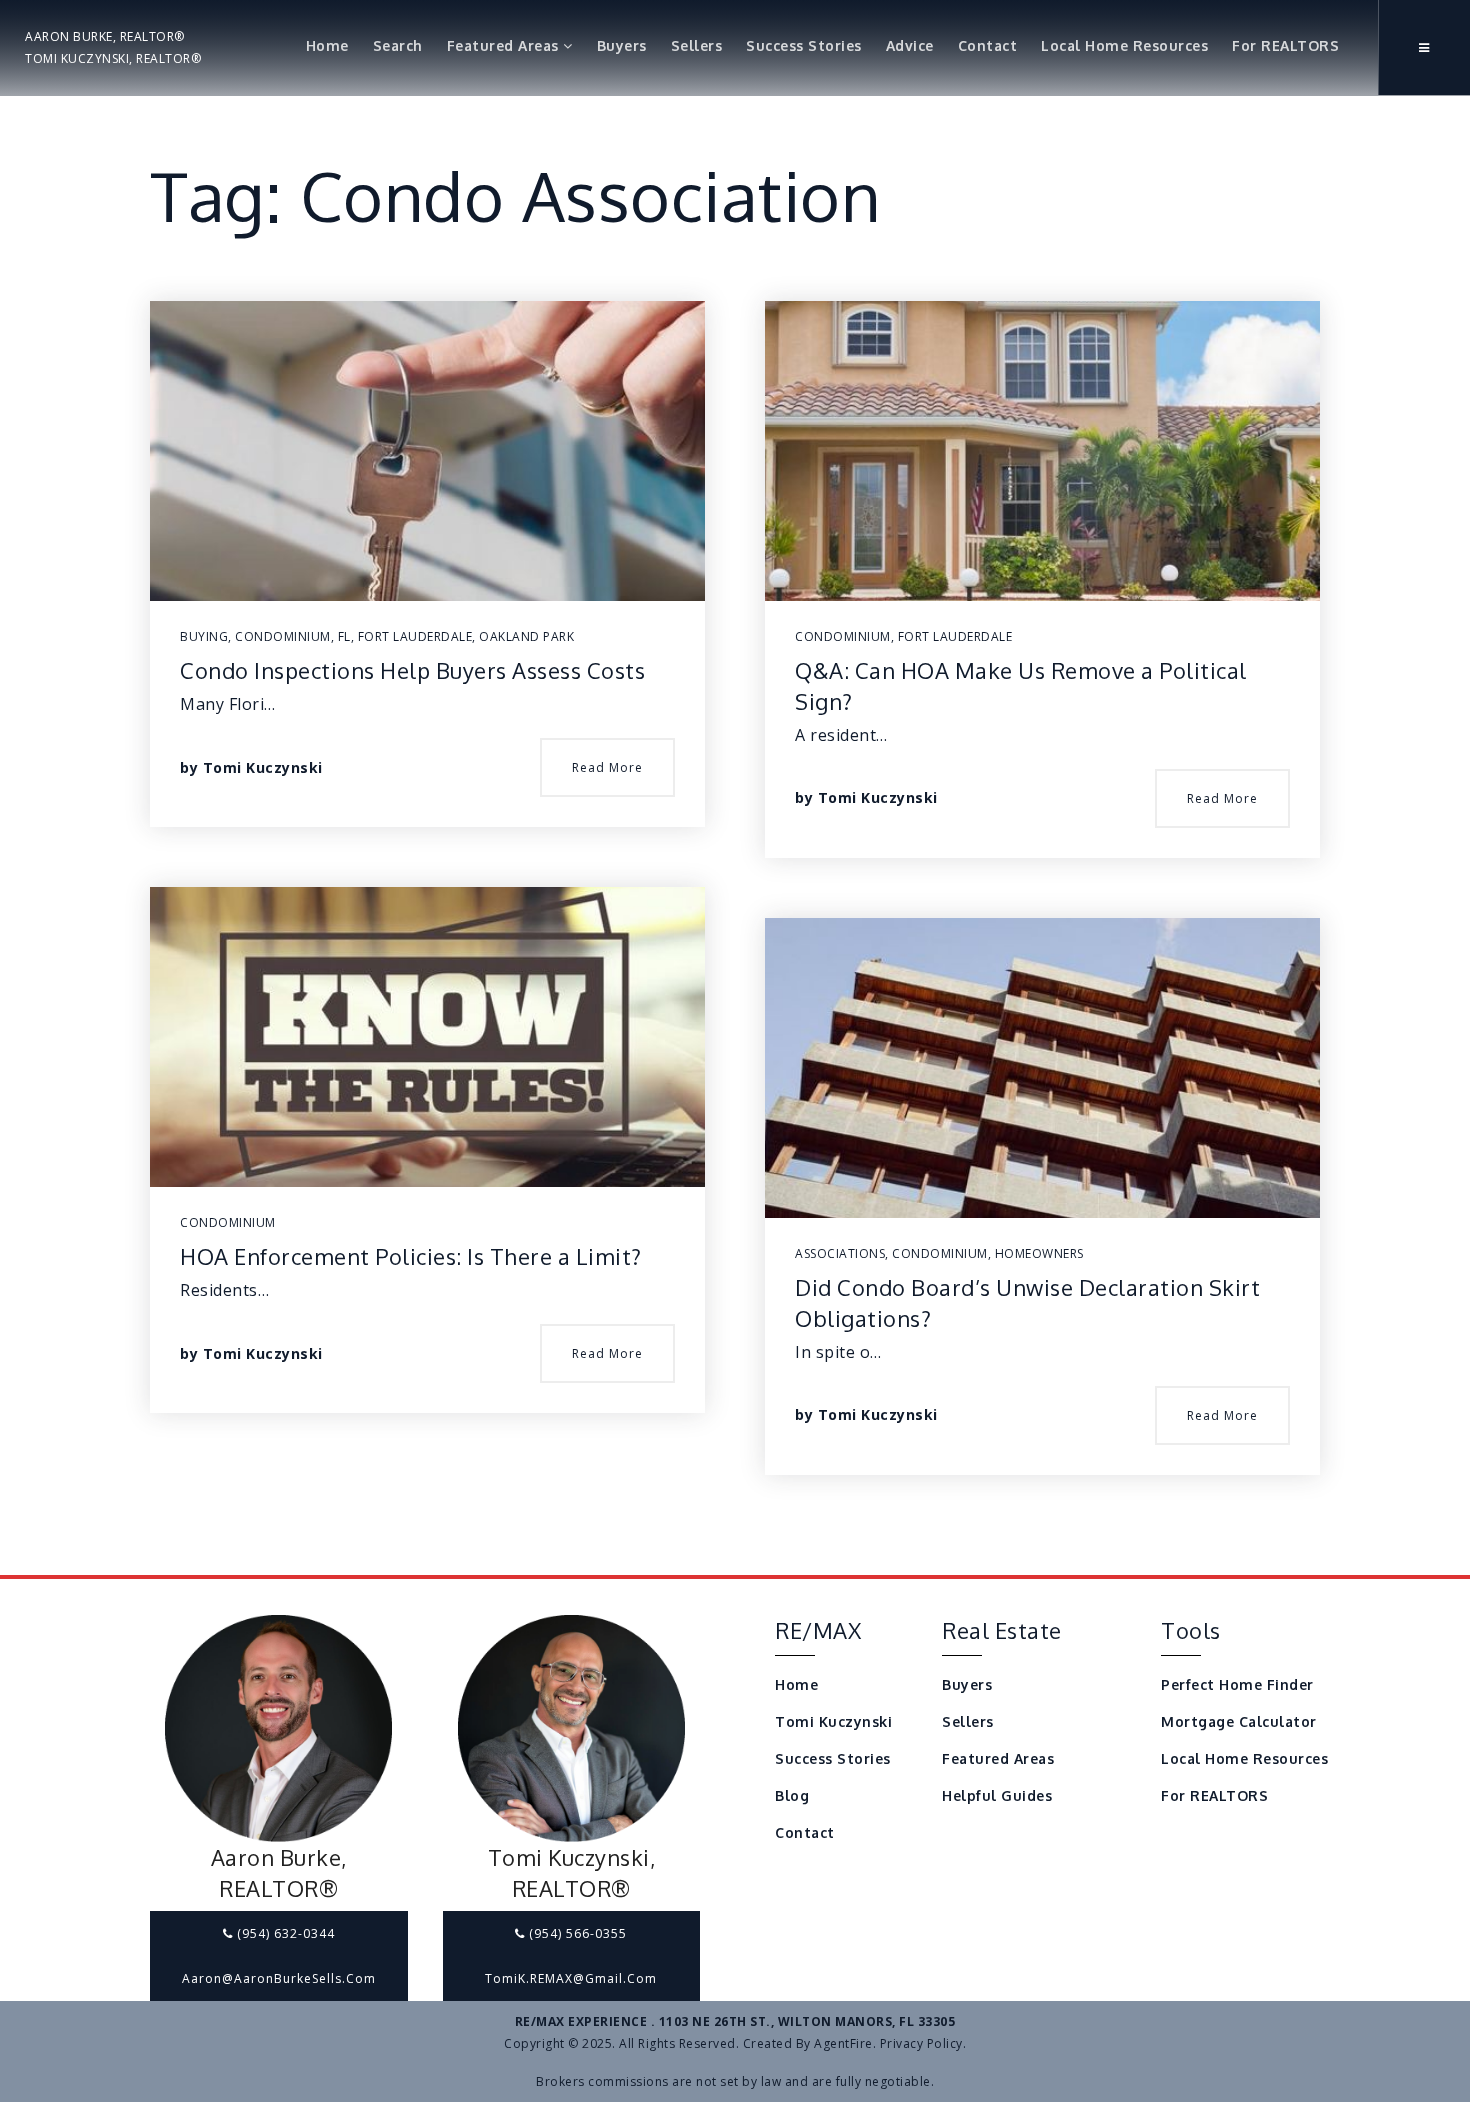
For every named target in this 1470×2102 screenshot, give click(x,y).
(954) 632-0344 (284, 1933)
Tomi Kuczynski (263, 767)
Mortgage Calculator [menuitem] (1239, 1721)
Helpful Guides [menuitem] (997, 1795)
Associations (840, 1253)
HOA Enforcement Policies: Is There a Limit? (411, 1256)
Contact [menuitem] (988, 45)
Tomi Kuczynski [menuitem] (833, 1721)
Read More (607, 767)
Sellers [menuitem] (697, 45)
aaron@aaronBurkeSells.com (279, 1978)
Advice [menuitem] (910, 45)
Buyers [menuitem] (622, 45)
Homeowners (1039, 1253)
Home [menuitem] (327, 45)
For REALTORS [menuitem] (1285, 45)
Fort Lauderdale (415, 636)
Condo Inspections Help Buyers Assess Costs (412, 670)
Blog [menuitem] (792, 1795)
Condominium (283, 636)
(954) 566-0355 (576, 1933)
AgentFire (843, 2043)
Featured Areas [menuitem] (505, 45)
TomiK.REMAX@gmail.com (571, 1978)
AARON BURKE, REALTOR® (105, 36)
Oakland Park (526, 636)
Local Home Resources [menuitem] (1124, 45)
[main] (735, 787)
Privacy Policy (921, 2043)
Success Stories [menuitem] (804, 45)
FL (344, 636)
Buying (204, 636)
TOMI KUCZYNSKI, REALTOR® (113, 58)
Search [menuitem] (398, 45)
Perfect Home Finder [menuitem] (1237, 1684)
